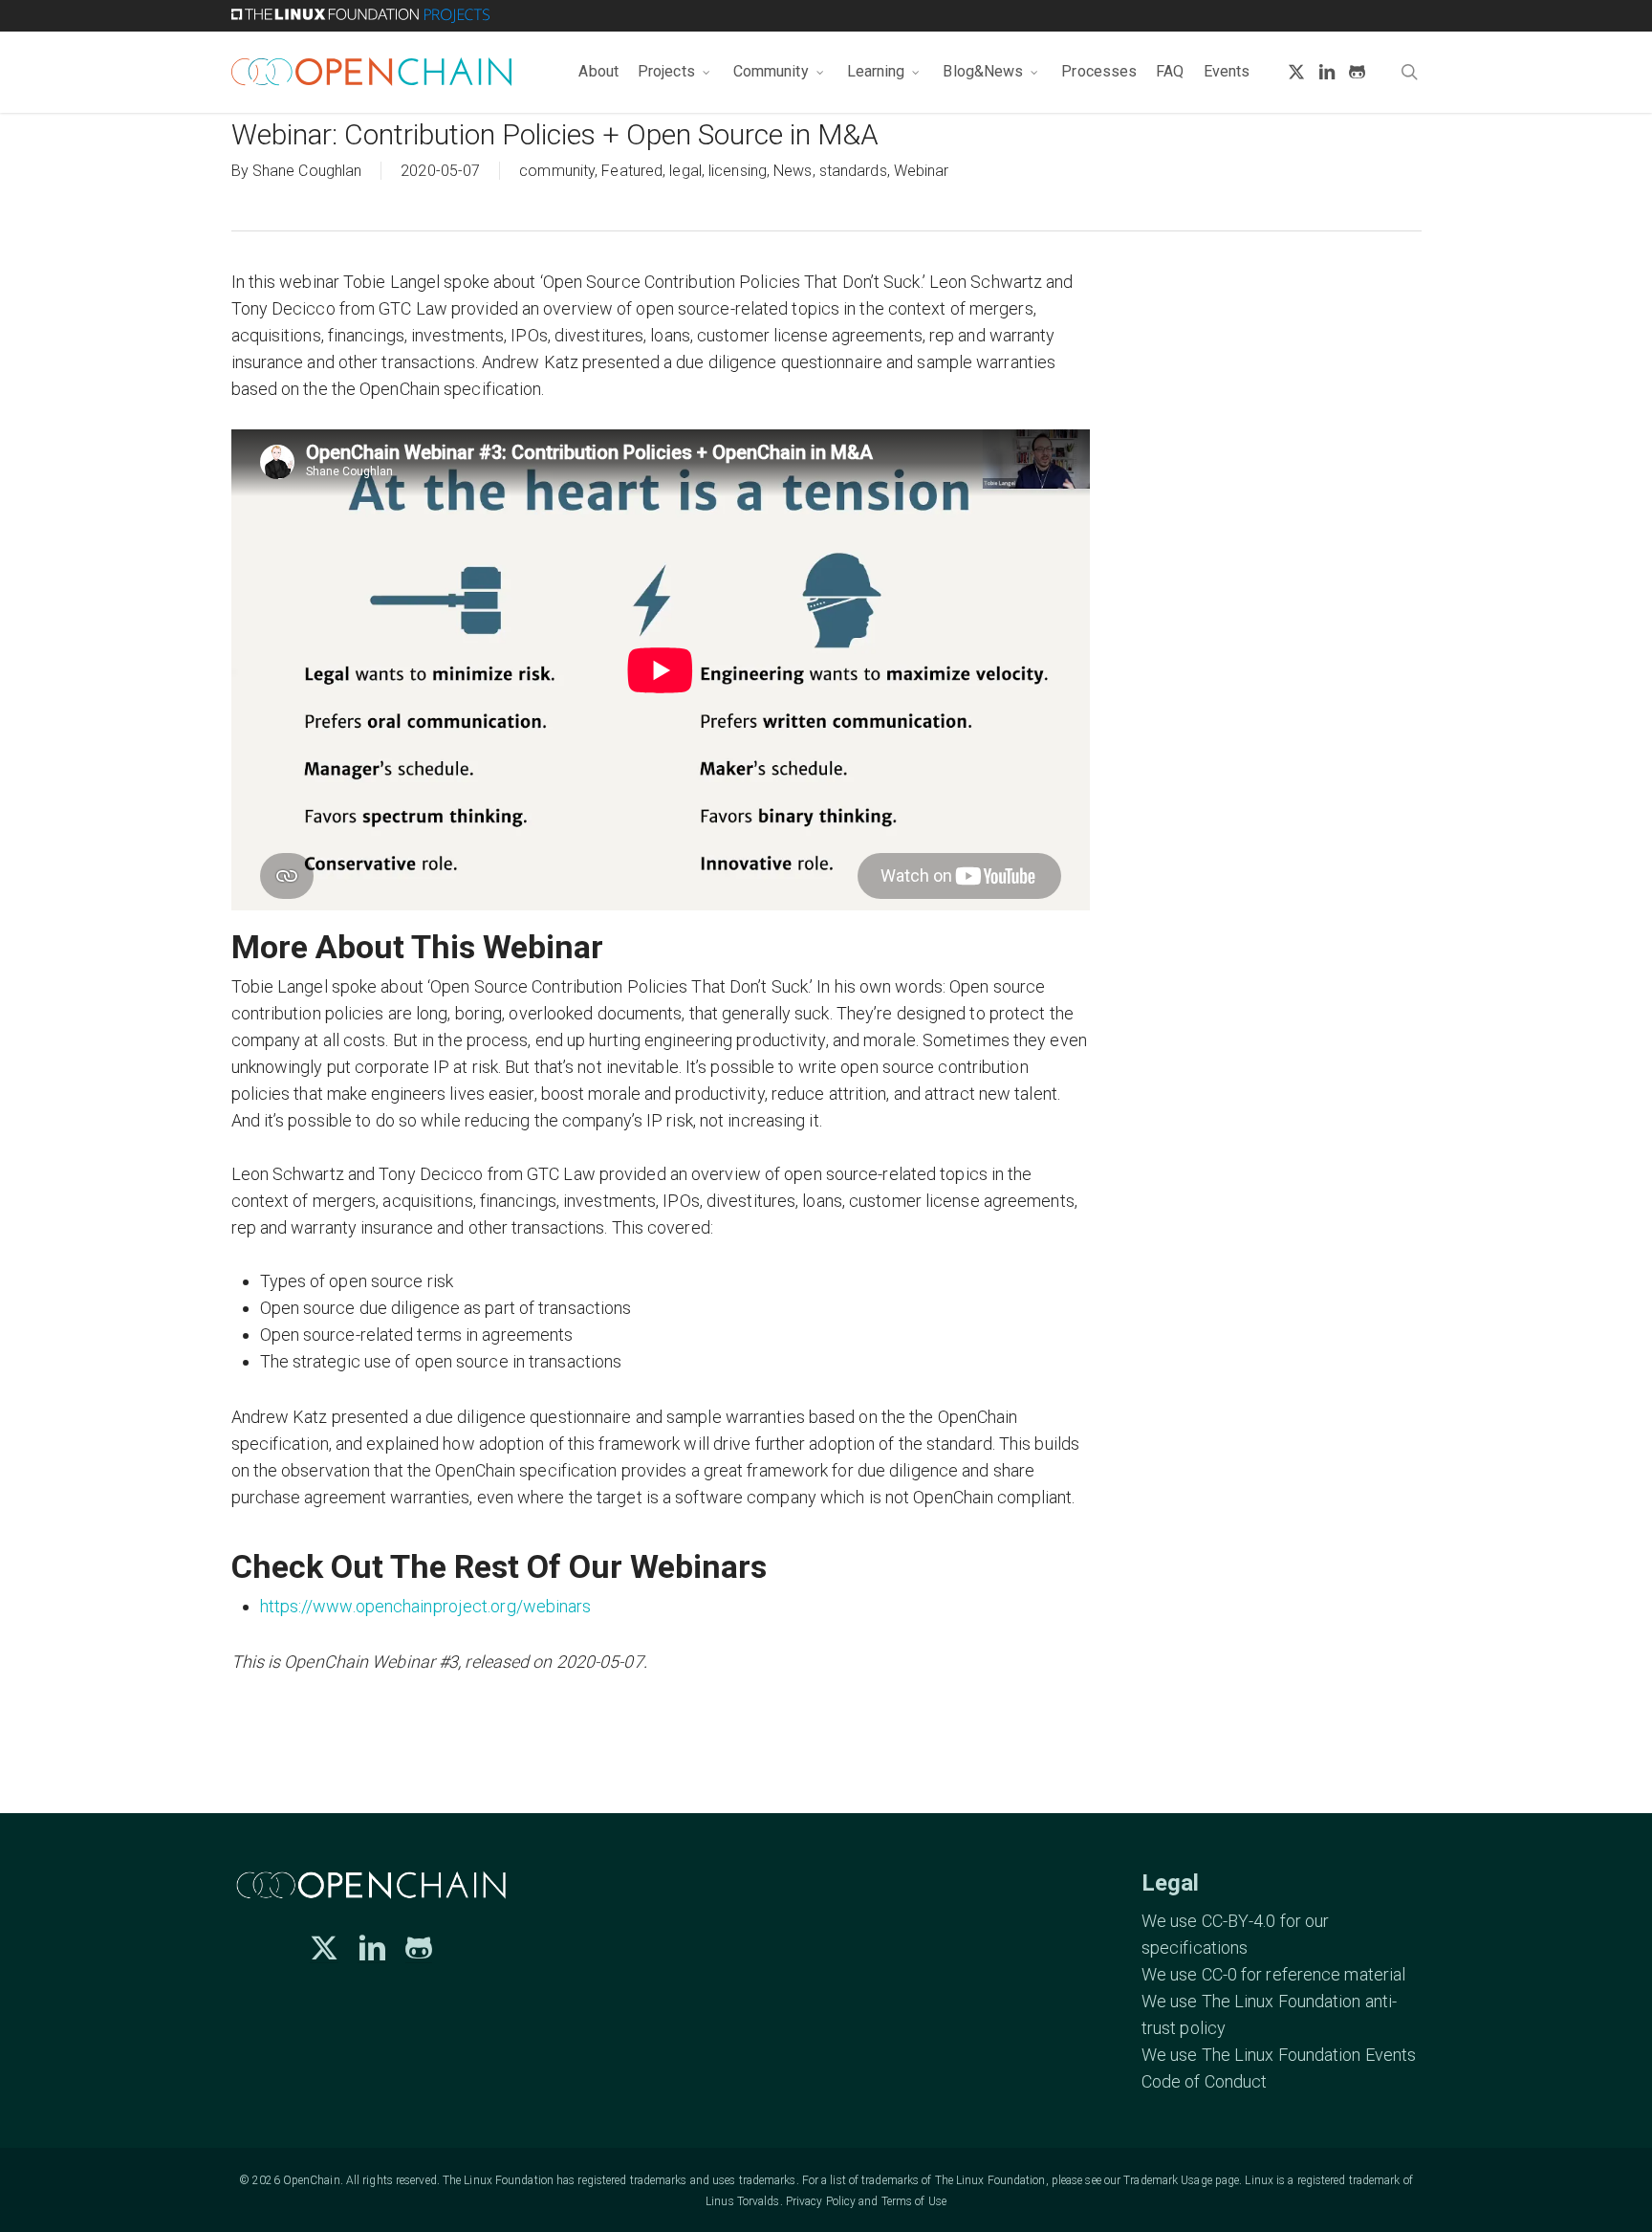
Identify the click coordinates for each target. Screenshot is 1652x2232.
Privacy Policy (821, 2201)
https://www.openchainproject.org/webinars (426, 1606)
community (557, 171)
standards (853, 171)
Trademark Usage (1168, 2180)
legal (685, 171)
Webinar (922, 171)
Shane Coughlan (307, 171)
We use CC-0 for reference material (1273, 1974)
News (793, 171)
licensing (738, 171)
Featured (632, 171)
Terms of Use (914, 2201)
